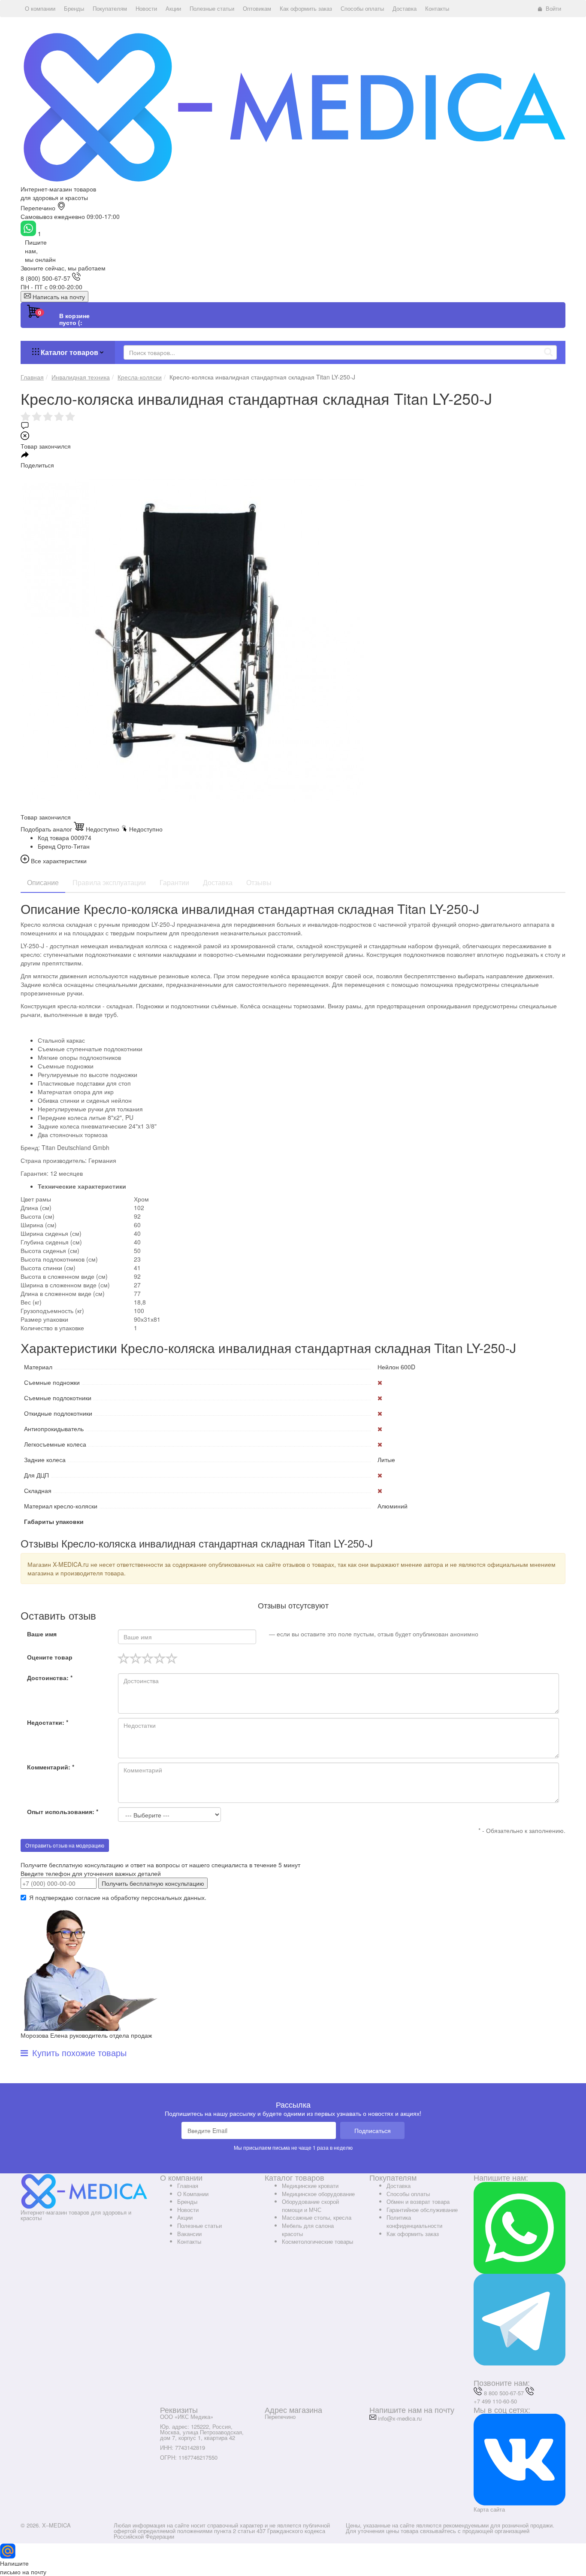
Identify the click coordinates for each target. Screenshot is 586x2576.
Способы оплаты (408, 2194)
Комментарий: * (51, 1767)
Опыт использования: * (63, 1811)
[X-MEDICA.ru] (293, 106)
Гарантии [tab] (174, 882)
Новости (188, 2210)
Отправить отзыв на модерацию (65, 1845)
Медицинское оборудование (318, 2194)
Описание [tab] (43, 882)
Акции (185, 2217)
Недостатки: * (48, 1722)
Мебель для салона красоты (308, 2230)
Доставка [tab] (218, 882)
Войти (553, 8)
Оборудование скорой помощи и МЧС (310, 2206)
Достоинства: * (50, 1678)
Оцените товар (50, 1657)
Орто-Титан (73, 846)
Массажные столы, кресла (317, 2217)
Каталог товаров (69, 352)
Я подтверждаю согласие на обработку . (118, 1897)
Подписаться (373, 2130)
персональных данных (173, 1897)
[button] (40, 9)
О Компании (193, 2194)
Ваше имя (42, 1634)
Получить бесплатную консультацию (153, 1883)
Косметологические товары (317, 2241)
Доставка (399, 2186)
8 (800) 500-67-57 (45, 278)
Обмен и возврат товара (418, 2201)
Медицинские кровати (310, 2186)
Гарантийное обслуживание (422, 2210)
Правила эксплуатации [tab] (109, 882)
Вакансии (189, 2234)
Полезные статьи (199, 2226)
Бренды (187, 2201)
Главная (188, 2186)
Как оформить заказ (413, 2234)
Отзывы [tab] (259, 882)
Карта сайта (489, 2509)
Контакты (189, 2241)
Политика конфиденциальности (414, 2221)
